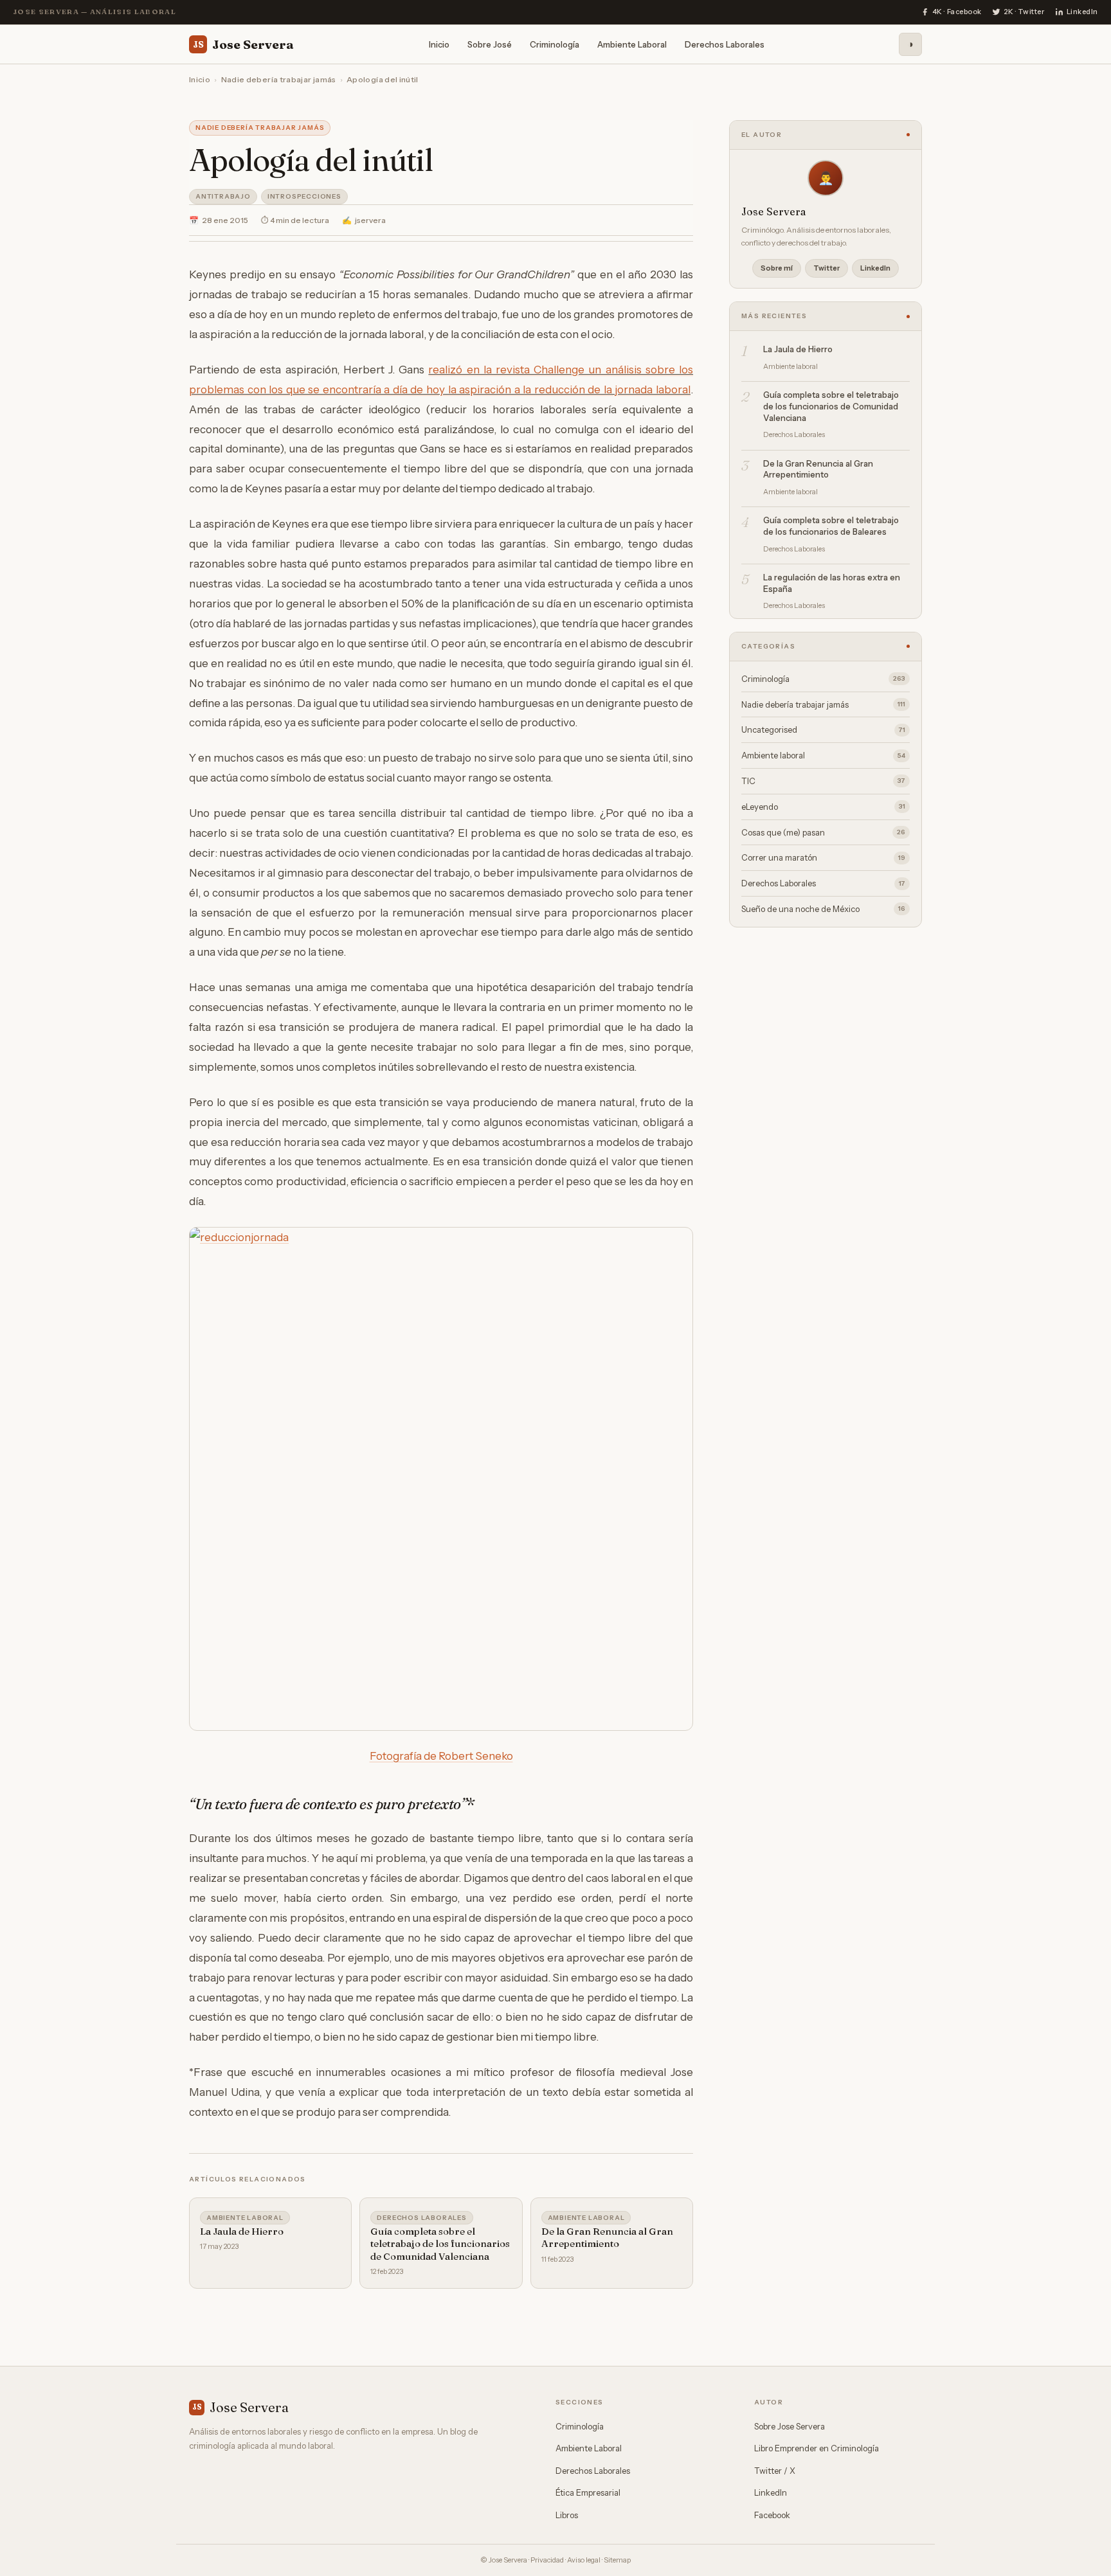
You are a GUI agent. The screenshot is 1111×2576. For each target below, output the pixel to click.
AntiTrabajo (223, 196)
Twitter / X (775, 2471)
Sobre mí (777, 268)
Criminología (555, 44)
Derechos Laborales (725, 44)
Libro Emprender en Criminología (817, 2448)
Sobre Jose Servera (790, 2426)
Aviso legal (584, 2560)
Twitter (826, 268)
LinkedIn (875, 268)
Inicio (439, 44)
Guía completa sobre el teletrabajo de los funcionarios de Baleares (831, 526)
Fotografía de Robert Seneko (441, 1756)
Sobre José (490, 44)
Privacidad (547, 2560)
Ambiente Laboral (632, 44)
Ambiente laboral (245, 2218)
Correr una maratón (823, 857)
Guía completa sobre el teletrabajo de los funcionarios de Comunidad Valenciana (440, 2244)
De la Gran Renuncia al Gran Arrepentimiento (607, 2238)
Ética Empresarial (588, 2492)
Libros (567, 2515)
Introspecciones (304, 196)
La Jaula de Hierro (242, 2231)
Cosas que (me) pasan (823, 832)
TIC (823, 781)
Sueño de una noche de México (823, 909)
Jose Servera (243, 44)
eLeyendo (823, 807)
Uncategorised (823, 729)
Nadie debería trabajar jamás (279, 79)
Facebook (772, 2515)
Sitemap (617, 2560)
